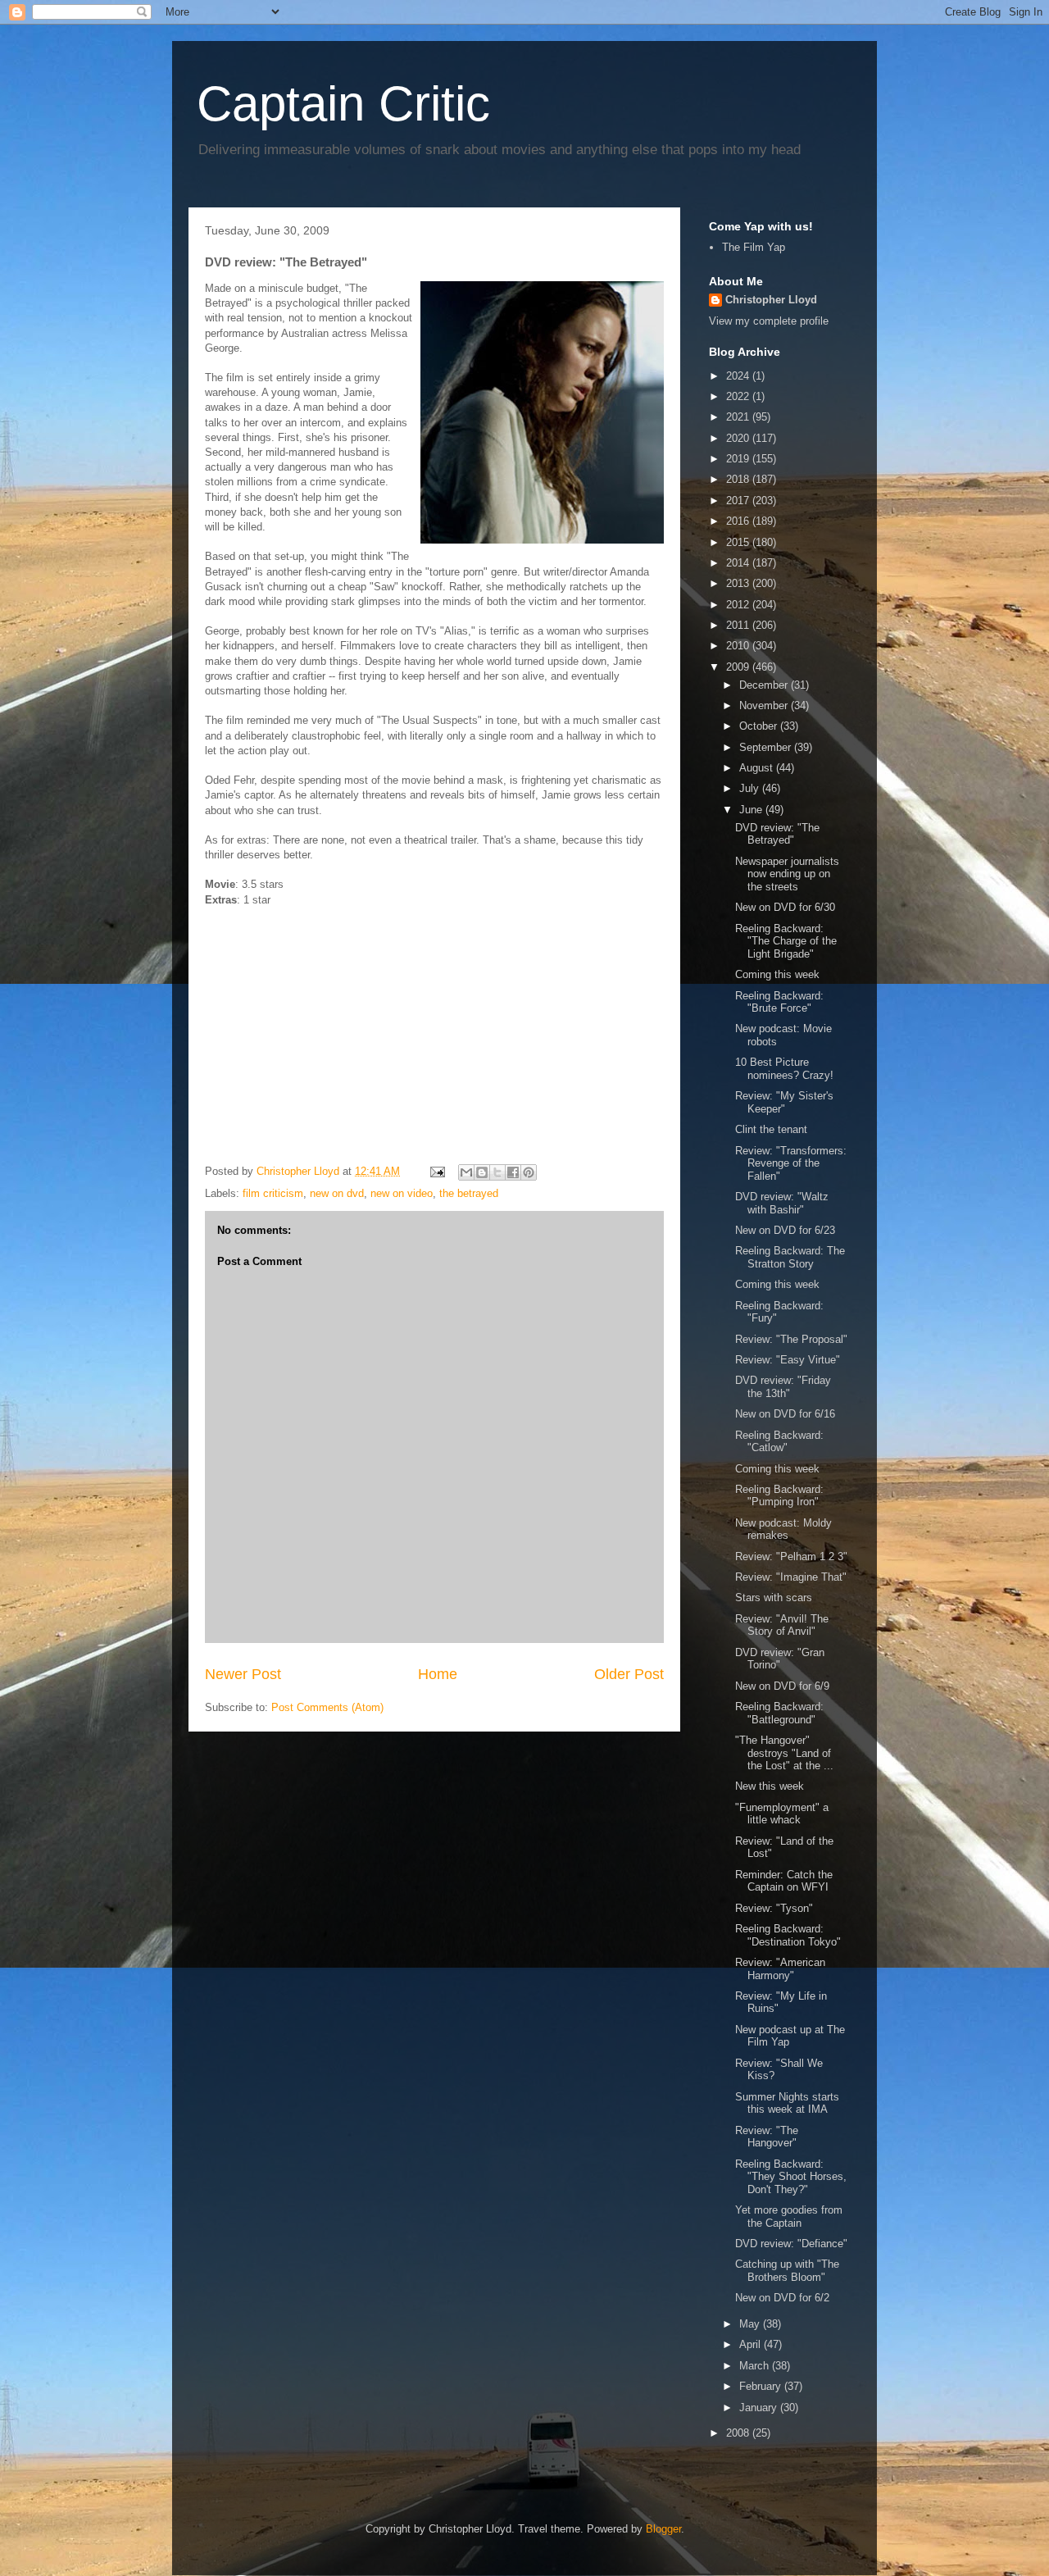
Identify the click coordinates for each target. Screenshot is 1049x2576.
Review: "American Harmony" (780, 1969)
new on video (402, 1193)
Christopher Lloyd (771, 300)
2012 (739, 605)
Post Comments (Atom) (327, 1707)
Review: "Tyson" (774, 1908)
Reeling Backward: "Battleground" (779, 1713)
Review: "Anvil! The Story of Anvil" (782, 1625)
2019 (739, 459)
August (758, 768)
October (760, 726)
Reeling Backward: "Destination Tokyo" (788, 1935)
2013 (739, 583)
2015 (739, 542)
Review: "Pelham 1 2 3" (791, 1557)
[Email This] (466, 1172)
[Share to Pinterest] (529, 1172)
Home (438, 1674)
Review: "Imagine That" (791, 1577)
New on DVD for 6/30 (785, 907)
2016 (739, 521)
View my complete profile (769, 321)
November (765, 705)
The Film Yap (754, 247)
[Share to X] (497, 1172)
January (760, 2408)
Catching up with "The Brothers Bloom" (787, 2271)
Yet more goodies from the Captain (789, 2216)
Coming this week (777, 974)
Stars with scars (774, 1597)
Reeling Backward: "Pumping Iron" (779, 1496)
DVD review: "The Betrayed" (777, 834)
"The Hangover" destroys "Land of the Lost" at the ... (784, 1753)
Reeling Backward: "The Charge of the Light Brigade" (786, 941)
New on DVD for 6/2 (782, 2298)
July (751, 788)
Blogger (663, 2529)
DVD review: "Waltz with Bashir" (782, 1203)
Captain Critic (343, 104)
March (756, 2366)
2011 (739, 625)
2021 (739, 417)
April (752, 2344)
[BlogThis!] (482, 1172)
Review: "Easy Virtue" (788, 1360)
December (765, 685)
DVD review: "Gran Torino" (780, 1659)
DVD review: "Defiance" (791, 2244)
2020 (739, 438)
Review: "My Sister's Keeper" (784, 1102)
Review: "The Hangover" (767, 2137)
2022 (739, 396)
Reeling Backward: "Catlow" (779, 1442)
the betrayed (469, 1193)
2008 (739, 2433)
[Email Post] (436, 1171)
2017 (739, 501)
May (751, 2324)
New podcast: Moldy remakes (783, 1529)
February (762, 2386)
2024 (739, 376)
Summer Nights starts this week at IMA (787, 2103)
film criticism (273, 1193)
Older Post (629, 1674)
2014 (739, 563)
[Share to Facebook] (513, 1172)
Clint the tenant (771, 1129)
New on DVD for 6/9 (782, 1686)
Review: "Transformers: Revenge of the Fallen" (791, 1163)
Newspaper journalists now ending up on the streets (787, 874)
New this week (770, 1786)
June (752, 810)
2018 (739, 479)
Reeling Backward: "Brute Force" (779, 1002)
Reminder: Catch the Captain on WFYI (784, 1881)
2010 (739, 646)
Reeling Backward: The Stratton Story (790, 1257)
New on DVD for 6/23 (785, 1230)
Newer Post (243, 1674)
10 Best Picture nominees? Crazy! (784, 1069)
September (767, 747)
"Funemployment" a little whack (782, 1814)
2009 (739, 667)
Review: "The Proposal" (791, 1339)
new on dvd (337, 1193)
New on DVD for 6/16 (785, 1414)
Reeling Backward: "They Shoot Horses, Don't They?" (791, 2177)
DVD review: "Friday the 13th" (783, 1387)
